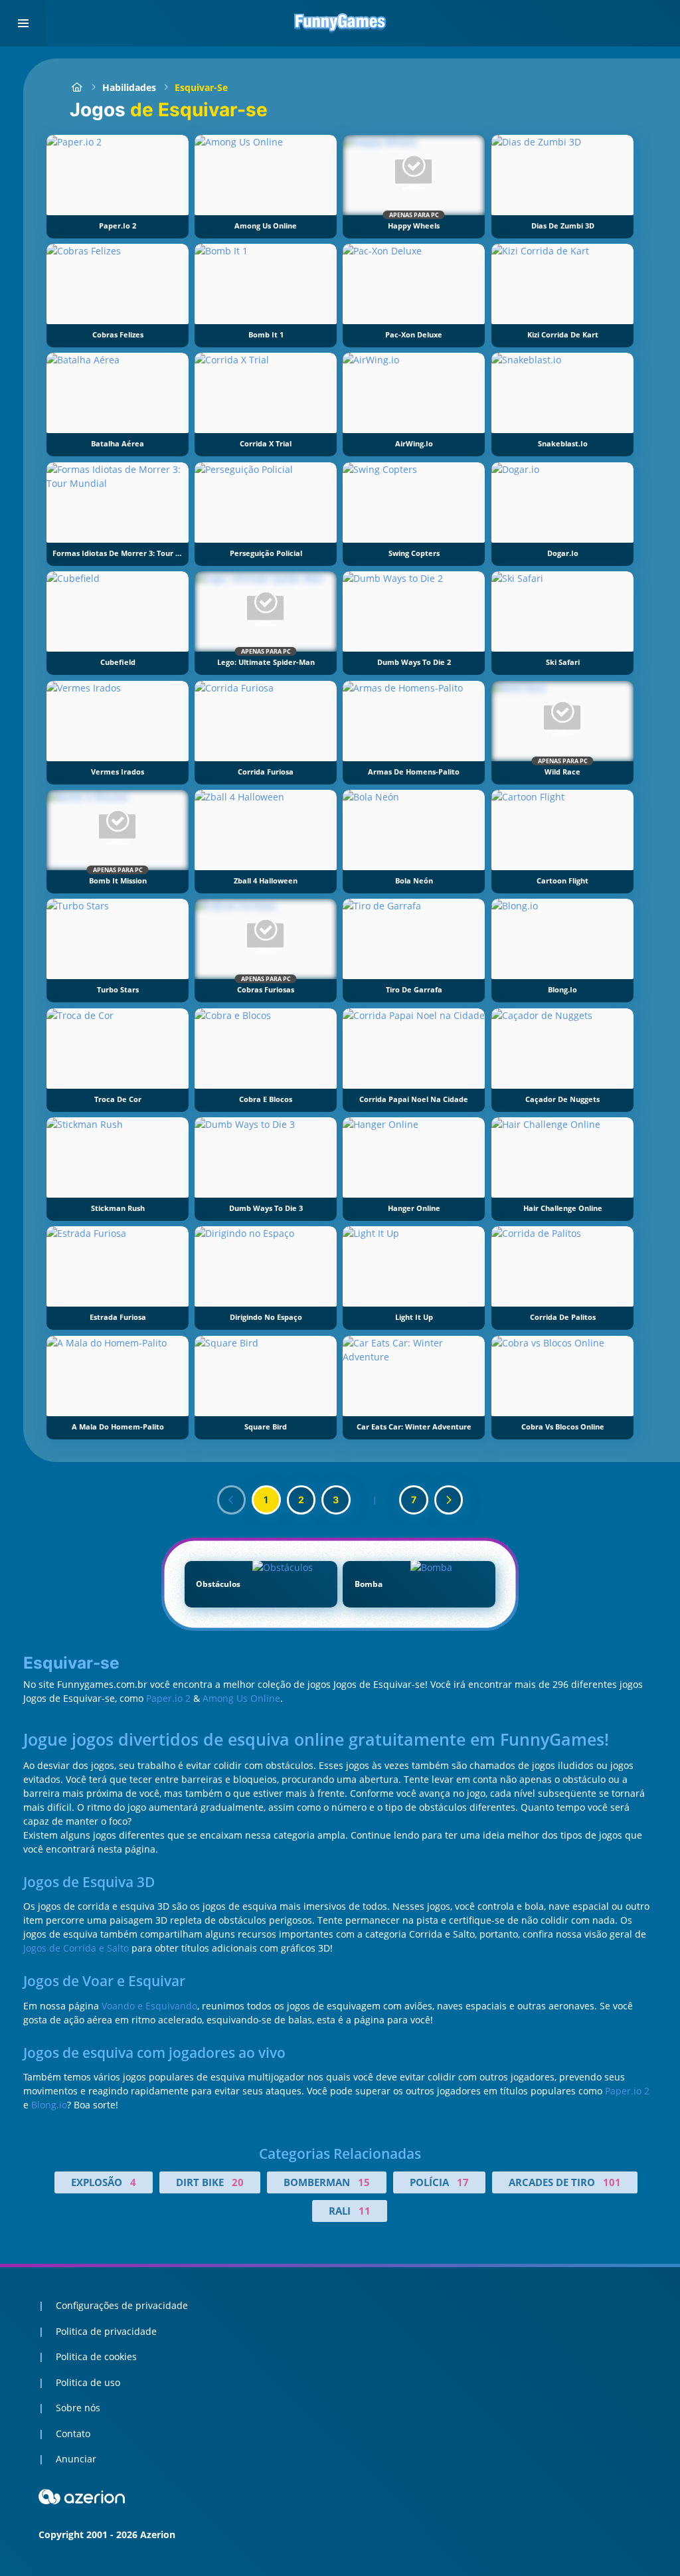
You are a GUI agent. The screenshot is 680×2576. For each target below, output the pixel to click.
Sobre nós (78, 2408)
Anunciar (76, 2459)
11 (365, 2211)
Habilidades (129, 87)
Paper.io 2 (168, 1698)
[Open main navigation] (23, 23)
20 (238, 2182)
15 (364, 2182)
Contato (73, 2434)
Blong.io (49, 2105)
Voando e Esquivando (149, 2006)
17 (463, 2182)
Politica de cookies (96, 2356)
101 (612, 2182)
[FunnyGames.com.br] (77, 87)
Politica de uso (88, 2382)
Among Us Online (241, 1698)
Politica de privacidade (106, 2331)
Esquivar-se (201, 87)
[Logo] (340, 23)
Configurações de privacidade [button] (122, 2305)
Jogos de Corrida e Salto (76, 1948)
